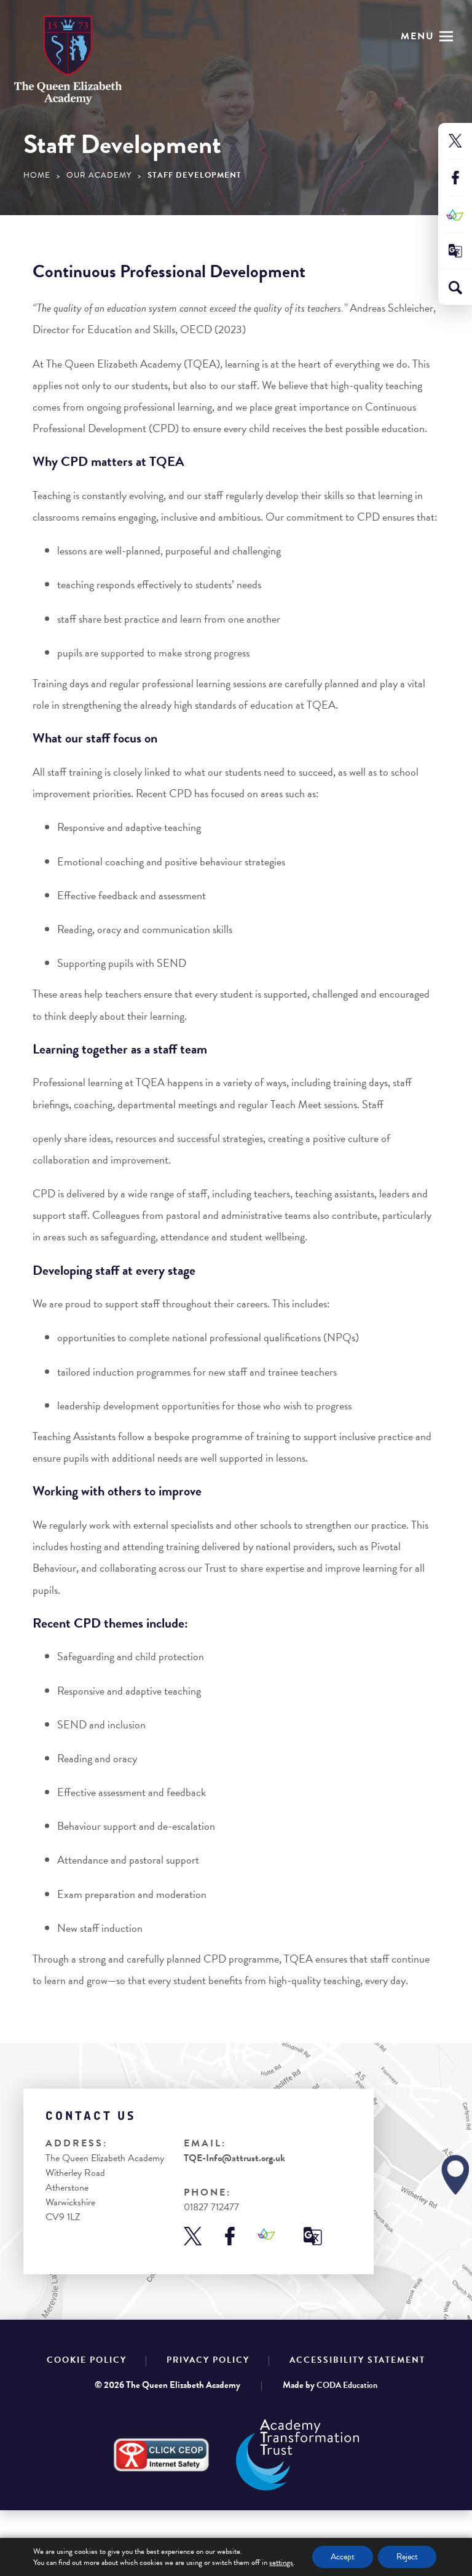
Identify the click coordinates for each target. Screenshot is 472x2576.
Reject (407, 2557)
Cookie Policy (87, 2360)
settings (281, 2562)
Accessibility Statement (357, 2360)
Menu (418, 36)
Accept (343, 2557)
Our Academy (99, 175)
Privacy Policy (208, 2360)
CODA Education (347, 2385)
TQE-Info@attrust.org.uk (234, 2158)
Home (37, 175)
